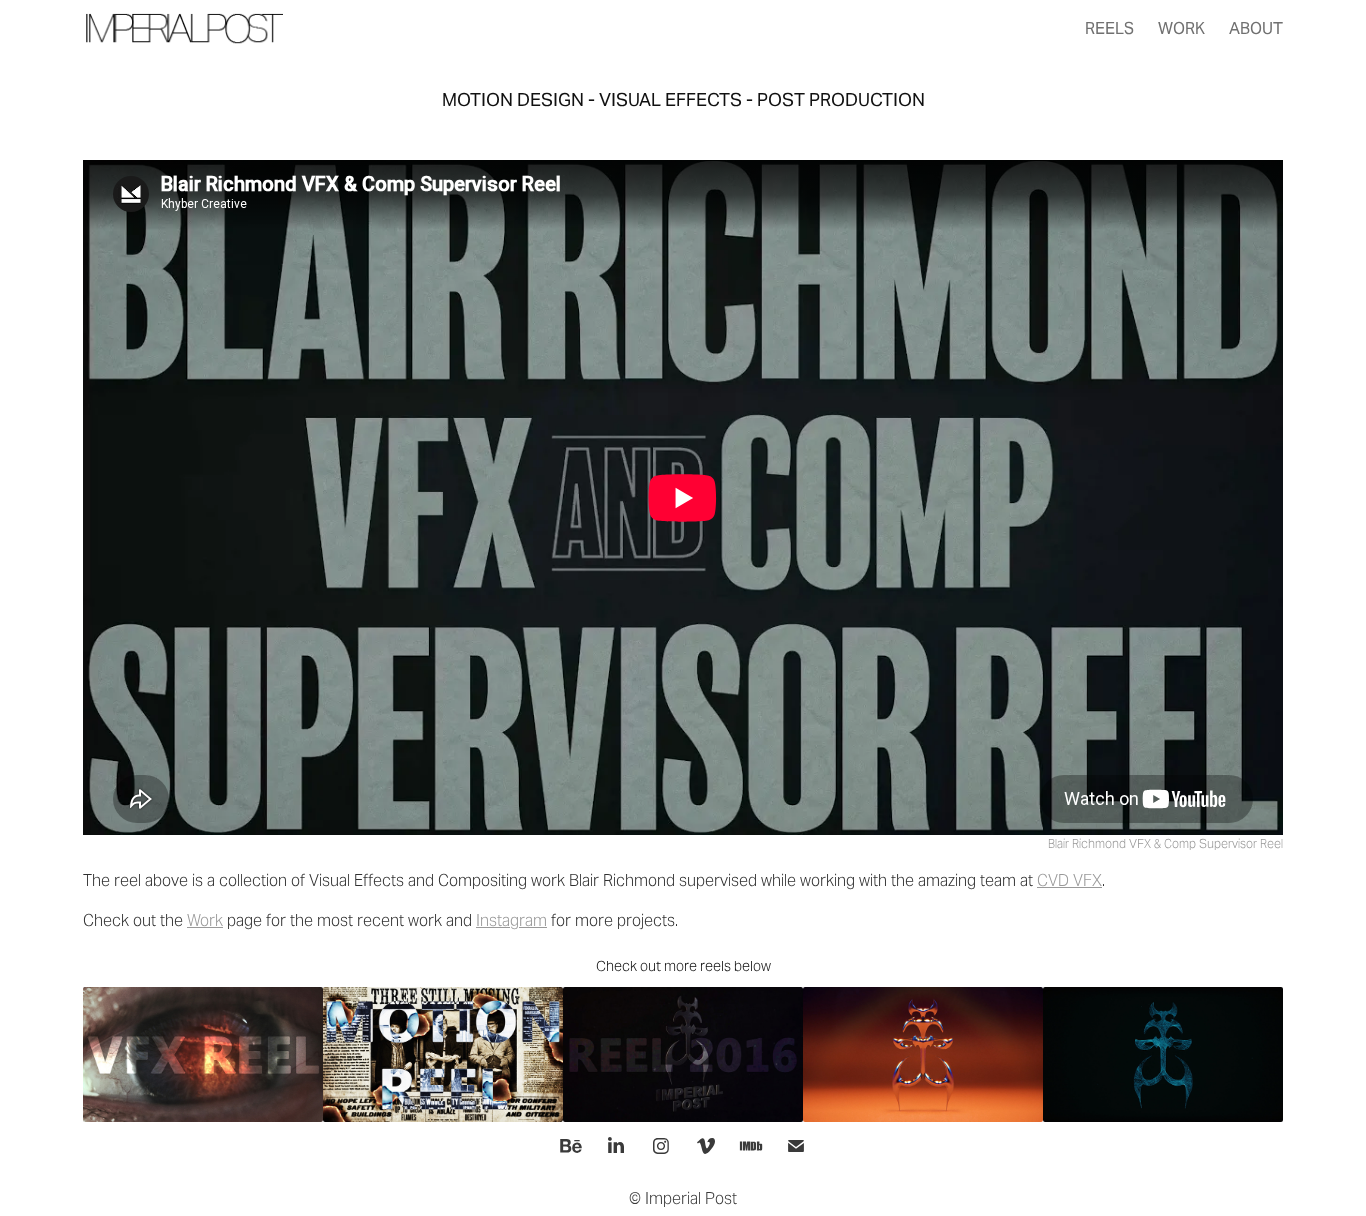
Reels (1109, 28)
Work (1181, 28)
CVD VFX (1069, 880)
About (1256, 28)
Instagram (511, 920)
